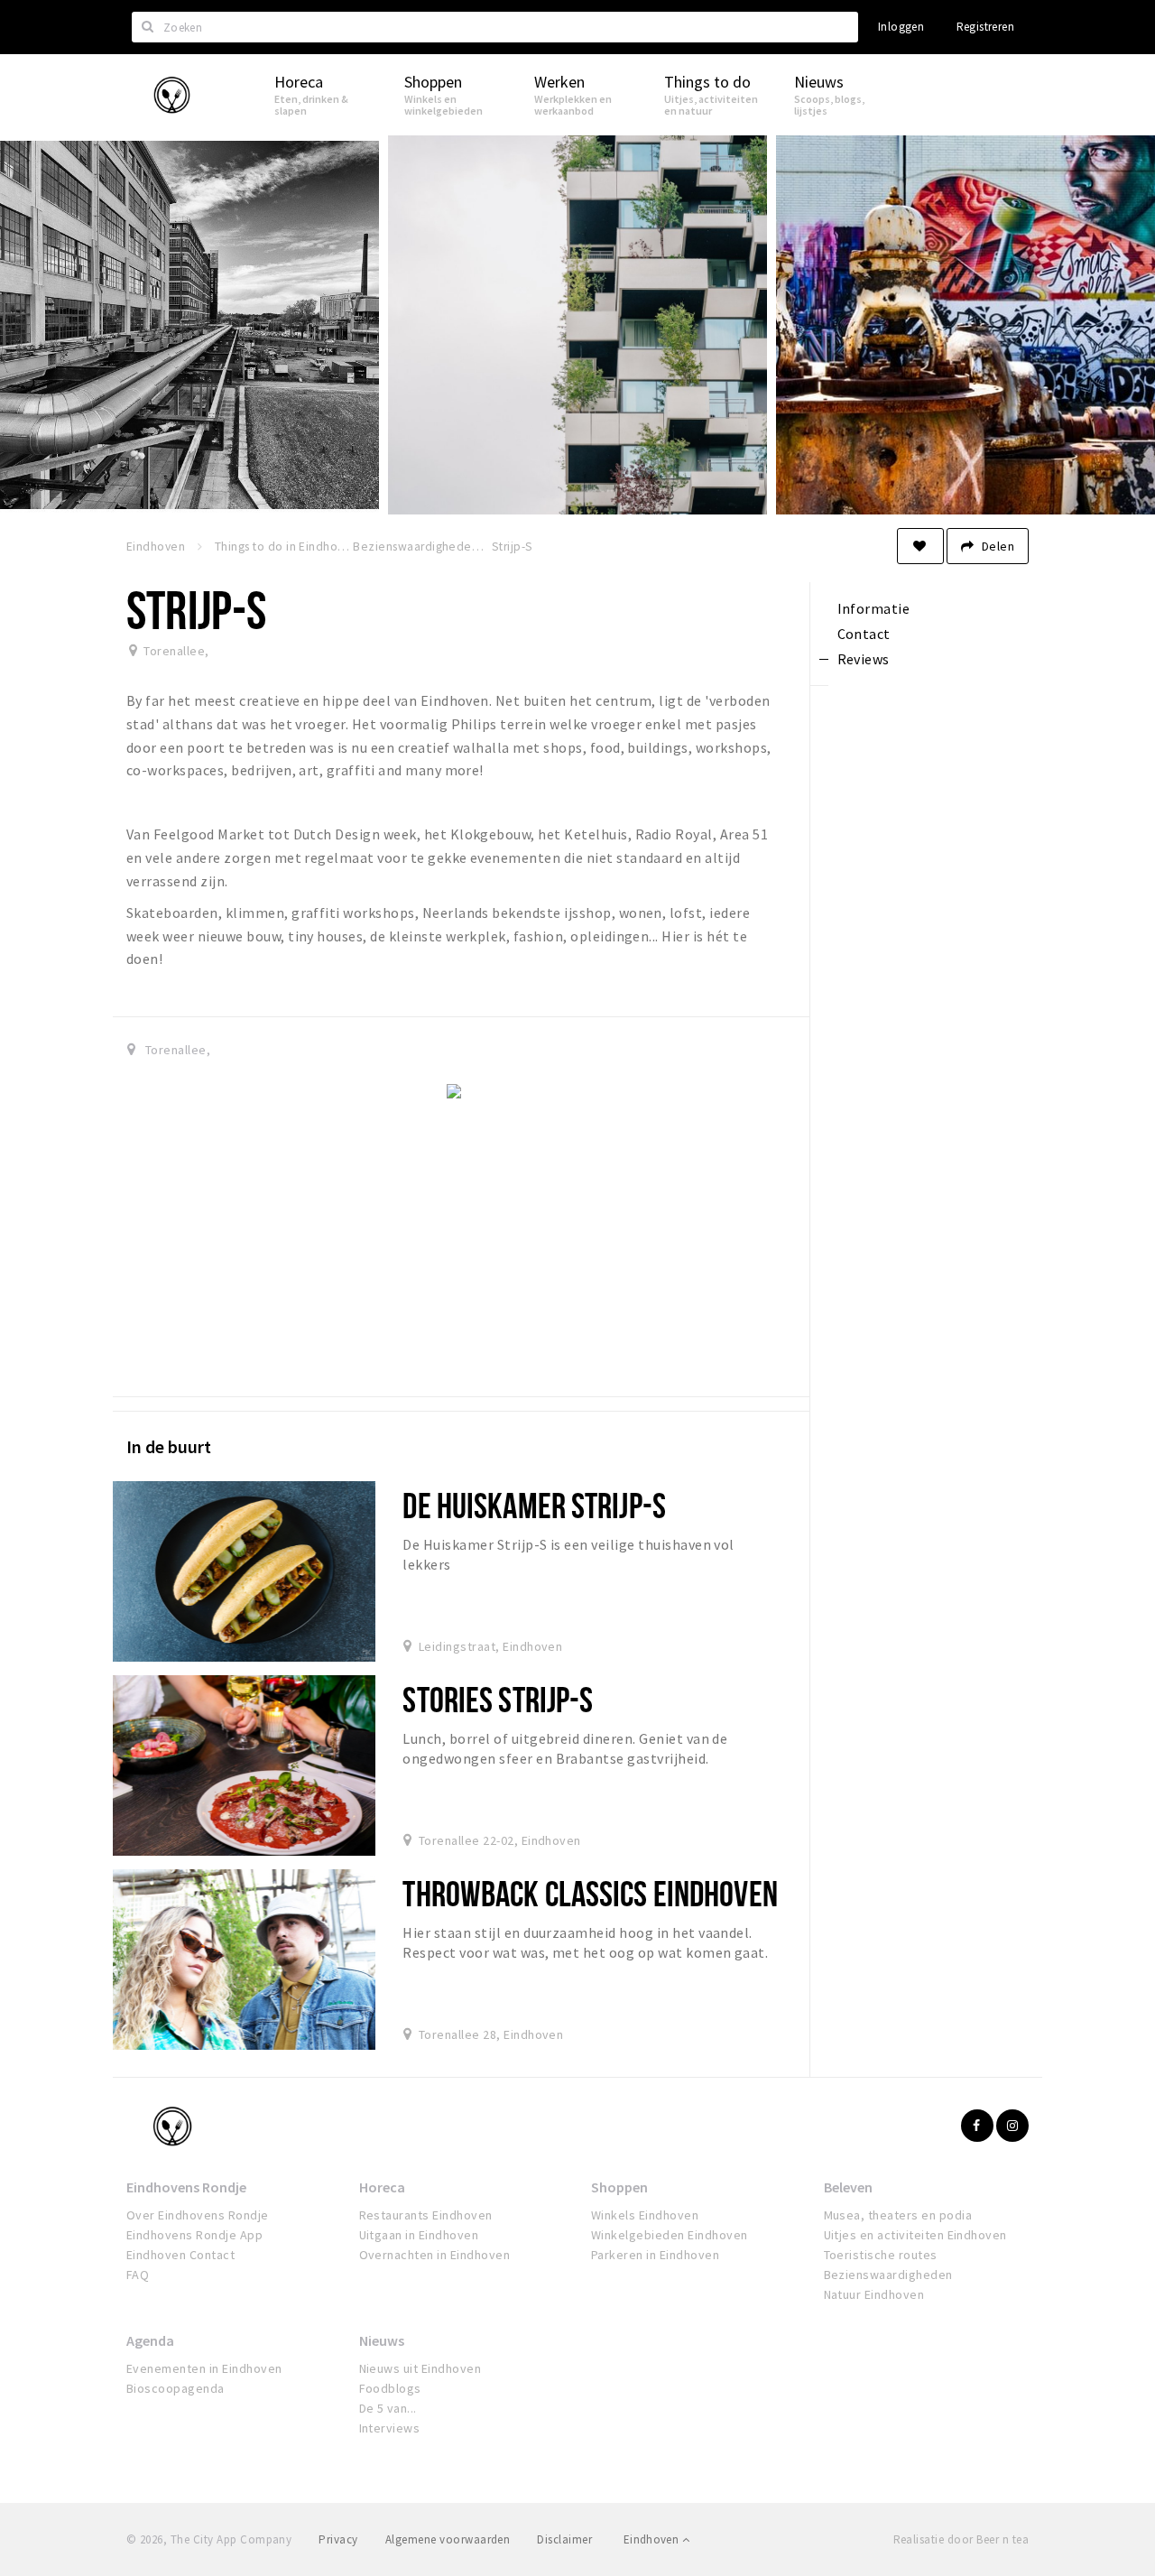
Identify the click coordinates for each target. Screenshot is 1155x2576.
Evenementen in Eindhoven (204, 2368)
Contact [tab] (864, 634)
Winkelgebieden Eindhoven (670, 2235)
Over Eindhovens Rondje (198, 2215)
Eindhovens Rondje (186, 2187)
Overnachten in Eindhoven (435, 2255)
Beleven (848, 2187)
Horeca (382, 2187)
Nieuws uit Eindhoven (420, 2368)
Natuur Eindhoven (874, 2294)
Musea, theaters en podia (898, 2215)
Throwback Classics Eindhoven (590, 1893)
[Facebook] (977, 2126)
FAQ (138, 2275)
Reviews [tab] (864, 659)
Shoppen (619, 2187)
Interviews (390, 2428)
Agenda (150, 2340)
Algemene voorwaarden (448, 2539)
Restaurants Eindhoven (426, 2215)
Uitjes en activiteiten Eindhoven (915, 2235)
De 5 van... (388, 2408)
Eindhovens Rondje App (194, 2235)
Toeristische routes (881, 2255)
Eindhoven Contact (180, 2255)
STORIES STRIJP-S (498, 1699)
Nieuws (382, 2340)
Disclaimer (564, 2539)
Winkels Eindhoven (645, 2215)
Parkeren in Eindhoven (655, 2255)
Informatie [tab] (874, 608)
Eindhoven (653, 2539)
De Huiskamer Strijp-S (534, 1505)
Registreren (985, 27)
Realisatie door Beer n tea (961, 2539)
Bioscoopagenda (176, 2388)
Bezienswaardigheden (888, 2275)
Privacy (338, 2539)
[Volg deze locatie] (920, 546)
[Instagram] (1012, 2126)
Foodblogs (390, 2388)
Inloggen (901, 27)
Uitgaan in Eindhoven (419, 2235)
